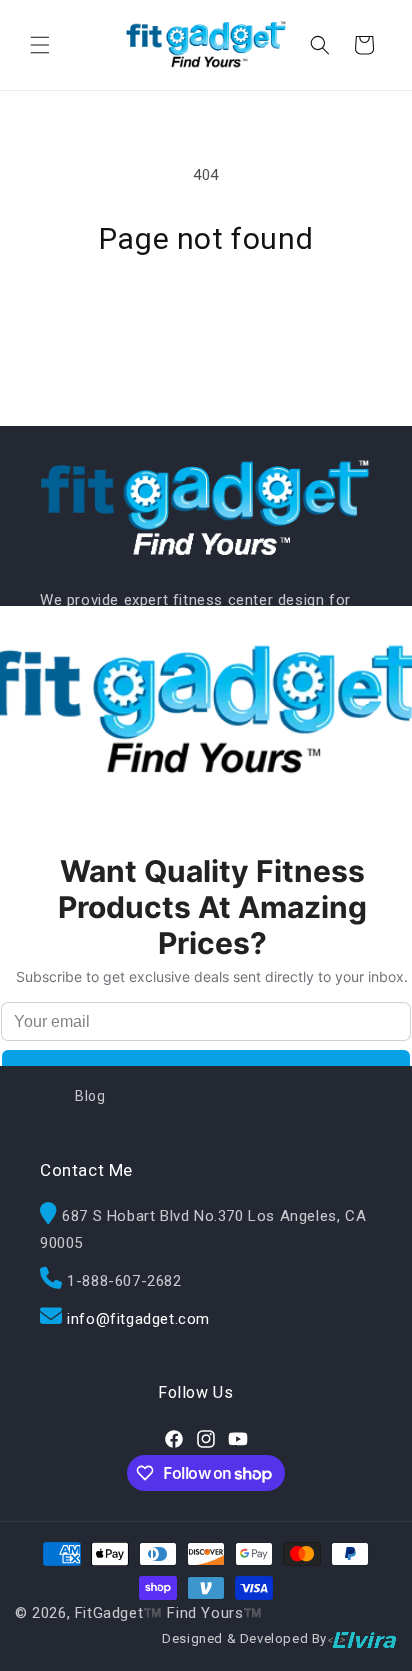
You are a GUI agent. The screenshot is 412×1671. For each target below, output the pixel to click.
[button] (40, 45)
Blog (90, 1096)
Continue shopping (206, 311)
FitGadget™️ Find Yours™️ (169, 1613)
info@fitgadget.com (138, 1319)
